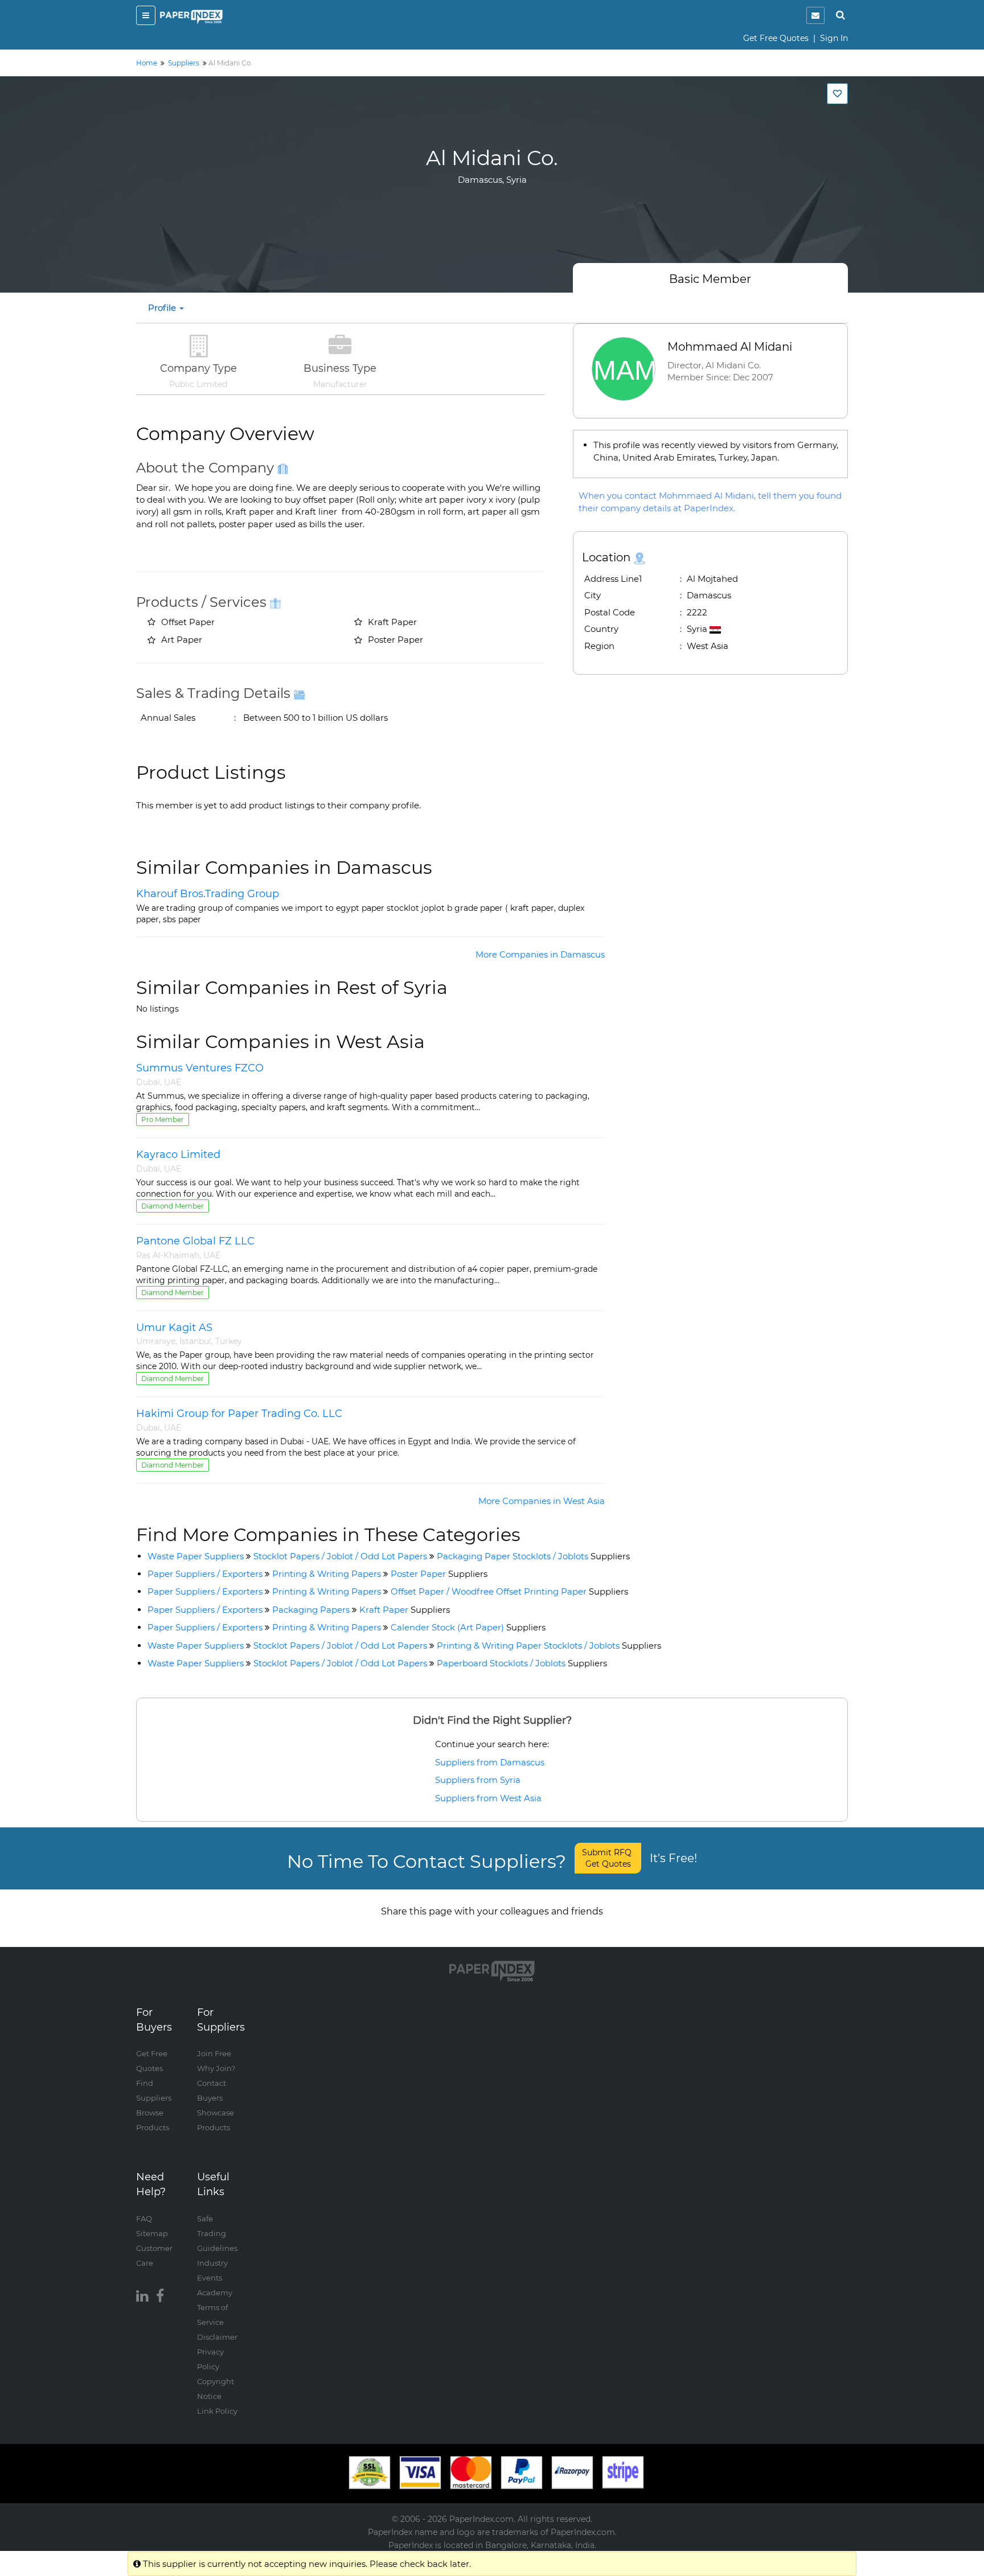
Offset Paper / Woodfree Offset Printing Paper (509, 1591)
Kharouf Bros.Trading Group (208, 894)
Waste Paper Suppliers (196, 1556)
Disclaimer (217, 2337)
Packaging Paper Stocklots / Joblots (533, 1556)
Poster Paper (439, 1574)
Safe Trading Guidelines (217, 2233)
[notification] (815, 15)
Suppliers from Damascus (490, 1762)
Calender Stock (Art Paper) (468, 1627)
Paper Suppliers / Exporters (205, 1574)
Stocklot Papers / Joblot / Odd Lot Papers (340, 1556)
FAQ (144, 2218)
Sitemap (152, 2233)
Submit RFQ (608, 1858)
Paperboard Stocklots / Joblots (522, 1663)
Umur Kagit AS (174, 1328)
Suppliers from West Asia (488, 1798)
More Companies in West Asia (542, 1501)
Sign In (834, 38)
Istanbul (195, 1341)
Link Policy (217, 2411)
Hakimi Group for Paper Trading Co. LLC (239, 1414)
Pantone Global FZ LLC (195, 1241)
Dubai (148, 1082)
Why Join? (216, 2068)
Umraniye (156, 1341)
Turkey (229, 1341)
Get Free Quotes (776, 38)
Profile (163, 308)
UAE (173, 1082)
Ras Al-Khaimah (168, 1255)
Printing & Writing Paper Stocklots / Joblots (549, 1646)
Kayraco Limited (178, 1155)
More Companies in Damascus (540, 954)
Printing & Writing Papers (327, 1574)
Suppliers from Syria (478, 1780)
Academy (215, 2292)
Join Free (214, 2053)
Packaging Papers (311, 1610)
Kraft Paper (405, 1610)
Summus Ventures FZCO (200, 1068)
